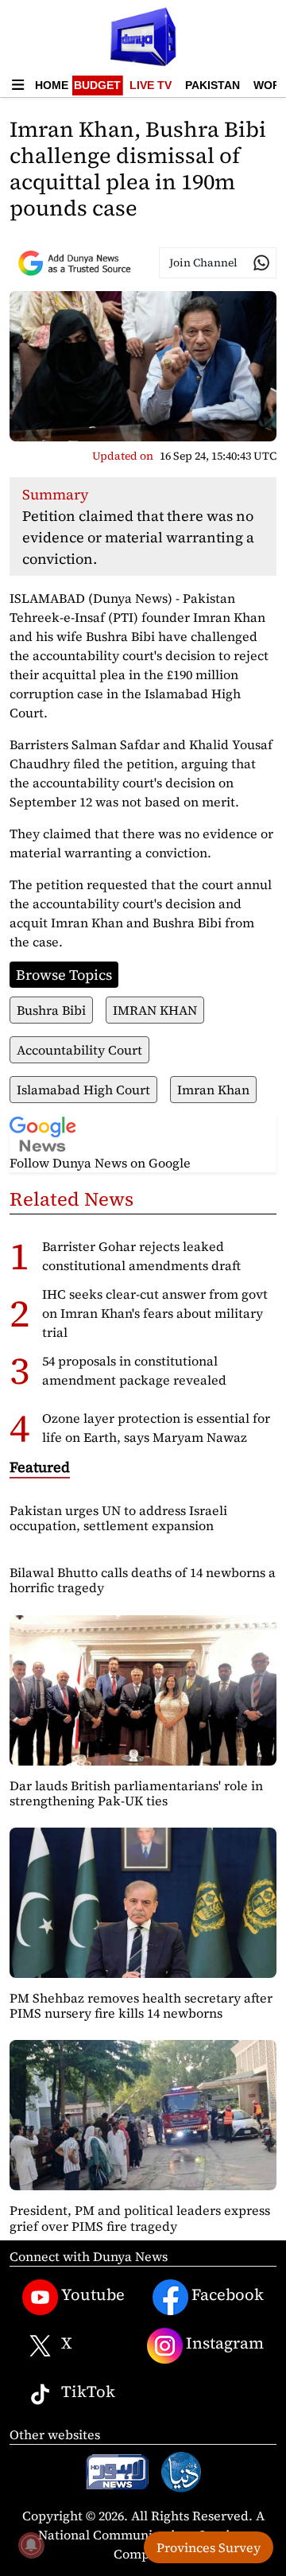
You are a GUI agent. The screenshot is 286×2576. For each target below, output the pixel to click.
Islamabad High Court (83, 1090)
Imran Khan (213, 1090)
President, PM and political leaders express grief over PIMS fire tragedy (140, 2218)
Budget (97, 85)
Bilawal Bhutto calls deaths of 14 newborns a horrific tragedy (143, 1580)
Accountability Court (79, 1050)
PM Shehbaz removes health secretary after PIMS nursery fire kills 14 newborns (141, 2005)
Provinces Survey (209, 2547)
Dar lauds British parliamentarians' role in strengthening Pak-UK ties (136, 1793)
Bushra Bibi (51, 1010)
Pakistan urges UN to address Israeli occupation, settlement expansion (118, 1518)
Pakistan (213, 85)
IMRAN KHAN (155, 1010)
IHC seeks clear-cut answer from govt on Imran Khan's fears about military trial (155, 1313)
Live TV (151, 85)
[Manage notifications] (31, 2545)
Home (52, 85)
